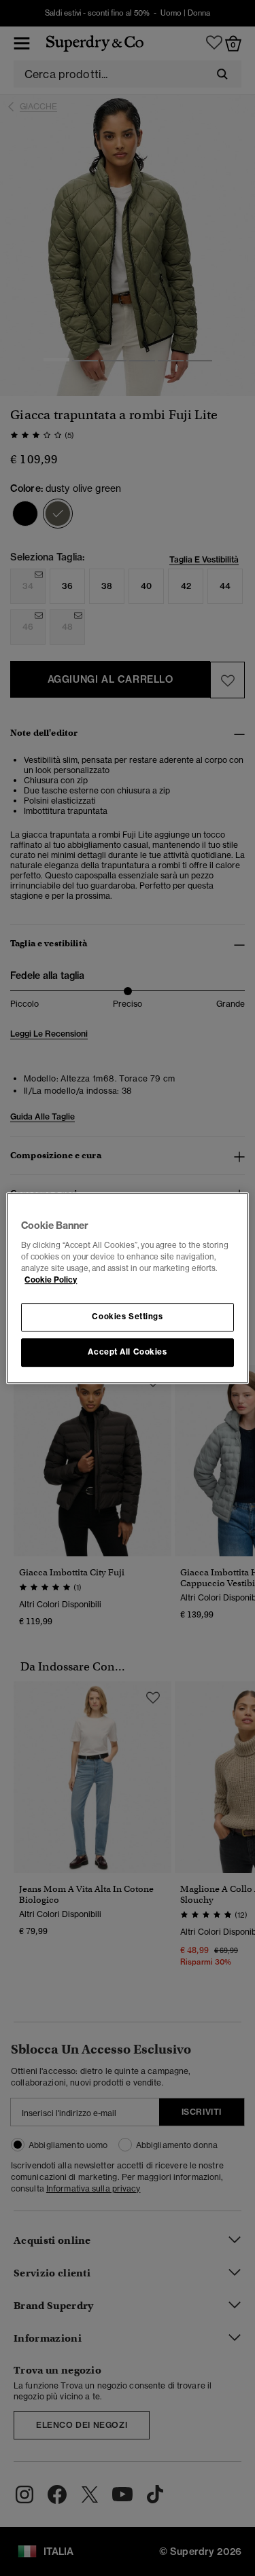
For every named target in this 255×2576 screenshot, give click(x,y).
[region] (127, 1288)
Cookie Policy (51, 1280)
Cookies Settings (127, 1317)
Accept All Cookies (127, 1352)
